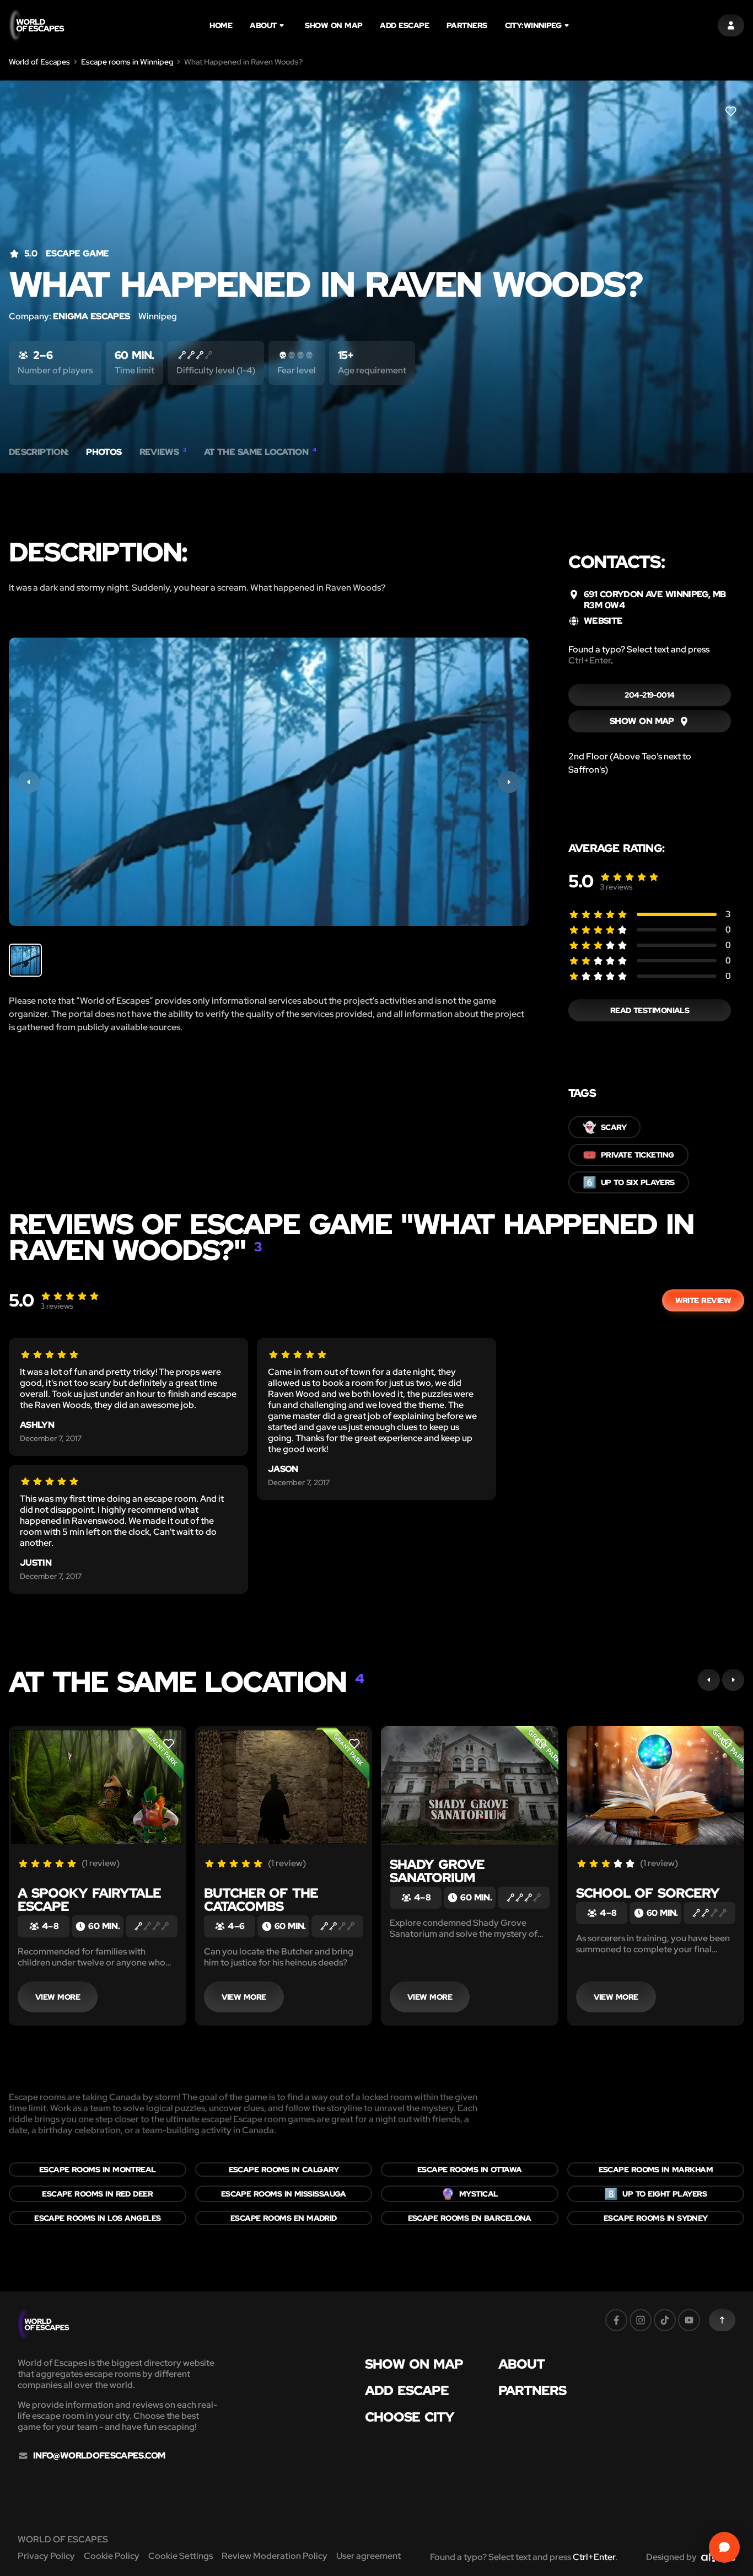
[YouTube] (689, 2320)
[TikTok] (665, 2320)
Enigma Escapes (91, 316)
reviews (616, 887)
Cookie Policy (112, 2556)
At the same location (260, 452)
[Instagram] (641, 2320)
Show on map (334, 25)
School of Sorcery (648, 1893)
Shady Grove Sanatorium (437, 1871)
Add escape (404, 25)
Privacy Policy (46, 2556)
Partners (467, 25)
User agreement (369, 2556)
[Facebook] (616, 2320)
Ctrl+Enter (590, 660)
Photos (104, 452)
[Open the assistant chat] (724, 2547)
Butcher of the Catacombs (261, 1900)
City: (533, 25)
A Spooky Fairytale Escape (89, 1900)
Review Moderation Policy (275, 2556)
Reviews (163, 452)
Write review (703, 1300)
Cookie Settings (181, 2556)
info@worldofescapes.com (99, 2456)
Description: (39, 452)
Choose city (410, 2417)
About (263, 25)
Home (221, 25)
